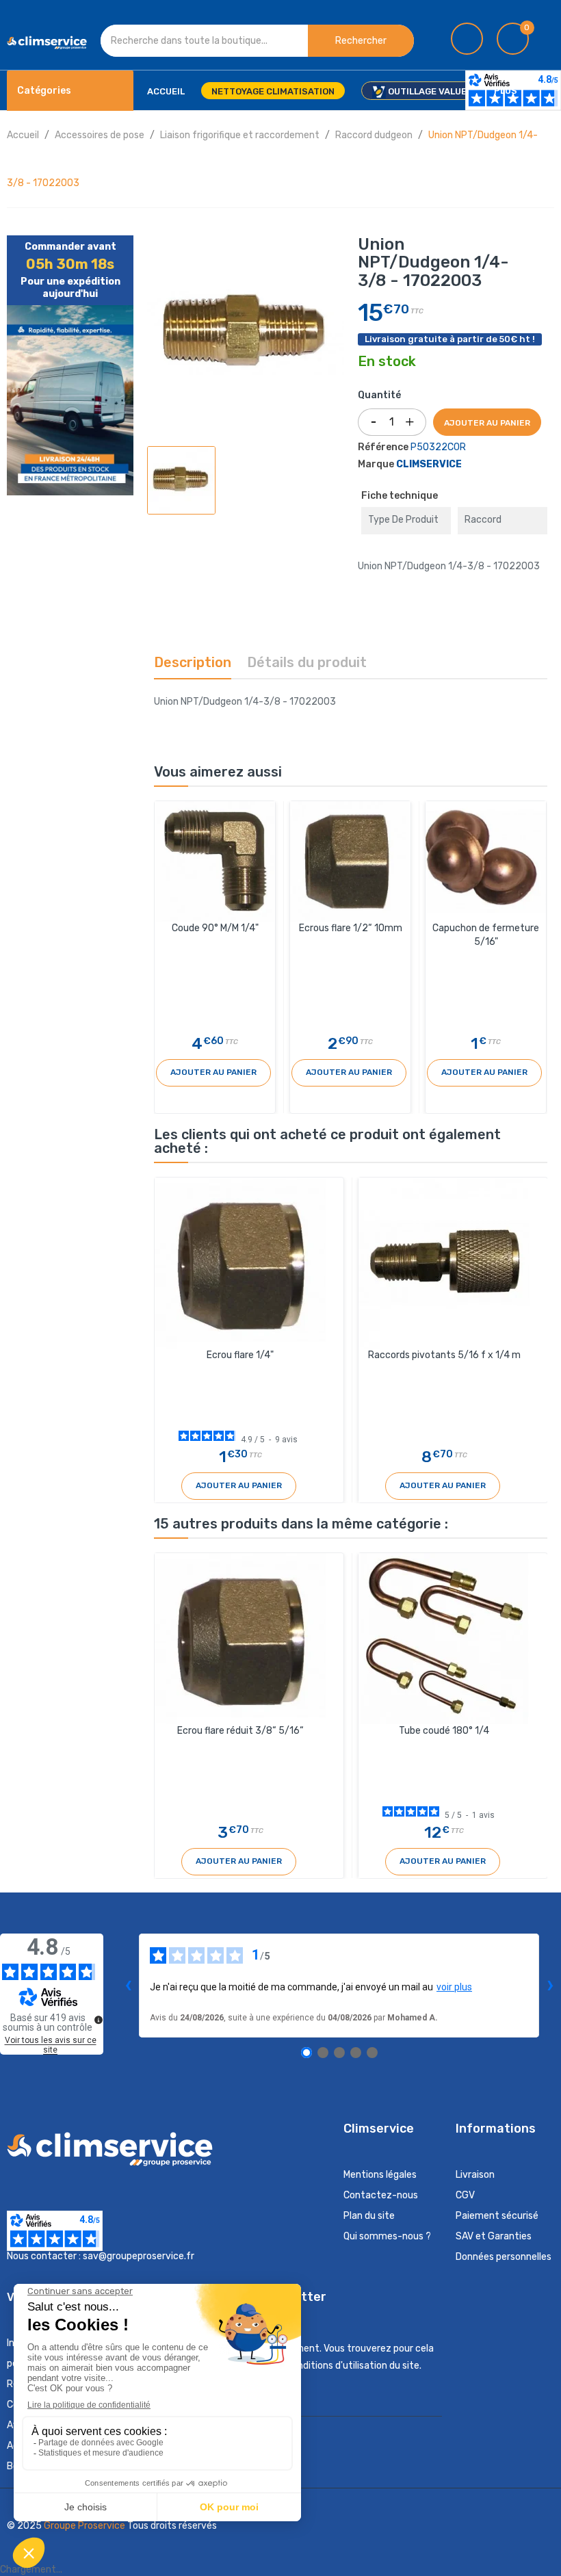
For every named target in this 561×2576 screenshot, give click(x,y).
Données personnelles (504, 2257)
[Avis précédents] (128, 1986)
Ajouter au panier (487, 423)
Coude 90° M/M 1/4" (215, 928)
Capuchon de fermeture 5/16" (486, 935)
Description (193, 662)
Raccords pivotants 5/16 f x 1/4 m (444, 1355)
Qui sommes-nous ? (387, 2236)
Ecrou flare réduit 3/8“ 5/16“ (240, 1731)
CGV (465, 2195)
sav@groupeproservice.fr (139, 2256)
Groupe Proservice (86, 2526)
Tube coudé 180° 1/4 (444, 1731)
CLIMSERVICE (429, 464)
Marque (376, 464)
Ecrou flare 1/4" (240, 1355)
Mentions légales (380, 2175)
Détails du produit (307, 662)
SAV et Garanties (494, 2236)
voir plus (454, 1987)
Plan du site (369, 2216)
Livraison (475, 2175)
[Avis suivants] (550, 1986)
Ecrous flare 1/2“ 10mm (351, 928)
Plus (506, 91)
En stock (387, 362)
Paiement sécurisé (497, 2216)
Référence (383, 447)
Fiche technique (400, 496)
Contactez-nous (381, 2195)
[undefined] (99, 2020)
